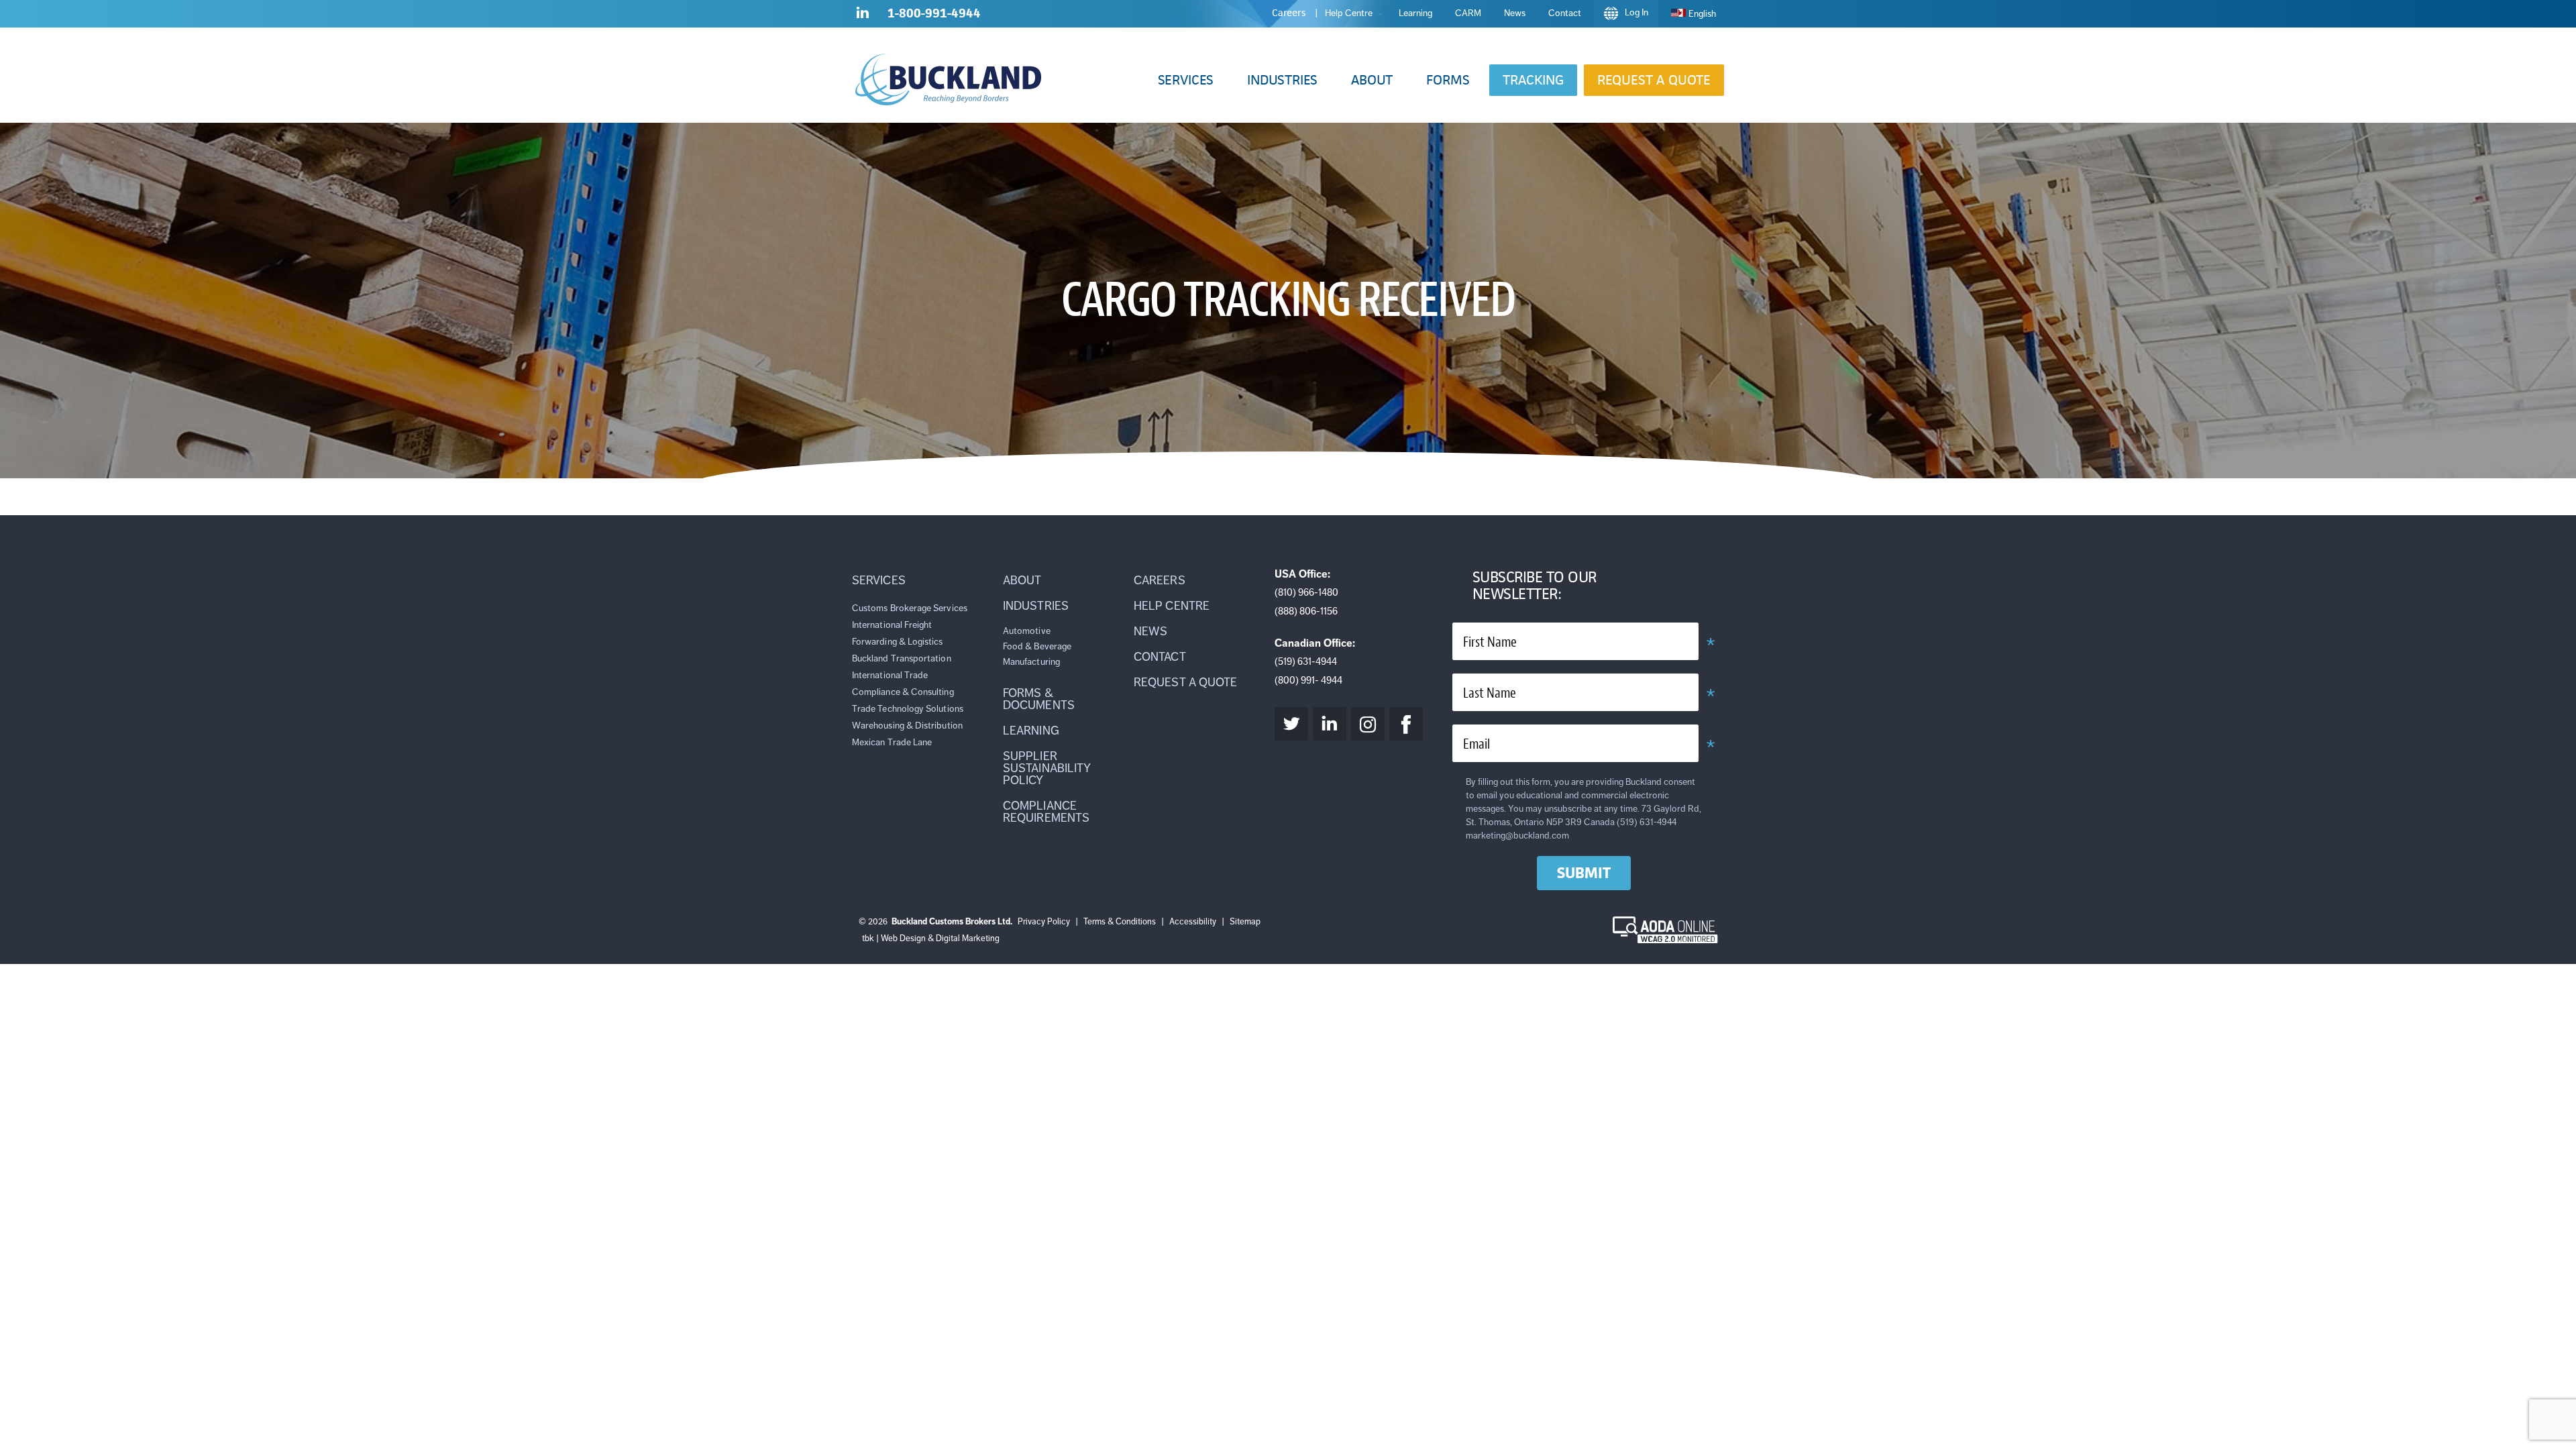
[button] (1186, 80)
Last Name (1490, 693)
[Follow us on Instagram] (1368, 724)
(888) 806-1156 (1306, 611)
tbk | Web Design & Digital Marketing (931, 938)
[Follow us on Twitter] (1291, 724)
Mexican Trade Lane (892, 742)
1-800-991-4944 (934, 13)
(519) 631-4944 (1306, 661)
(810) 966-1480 (1306, 592)
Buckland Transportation (902, 658)
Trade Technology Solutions (908, 709)
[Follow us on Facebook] (1406, 724)
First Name (1490, 642)
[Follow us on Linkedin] (863, 15)
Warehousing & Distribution (907, 726)
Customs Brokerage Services (910, 608)
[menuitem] (1694, 14)
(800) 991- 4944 (1308, 680)
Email (1477, 744)
